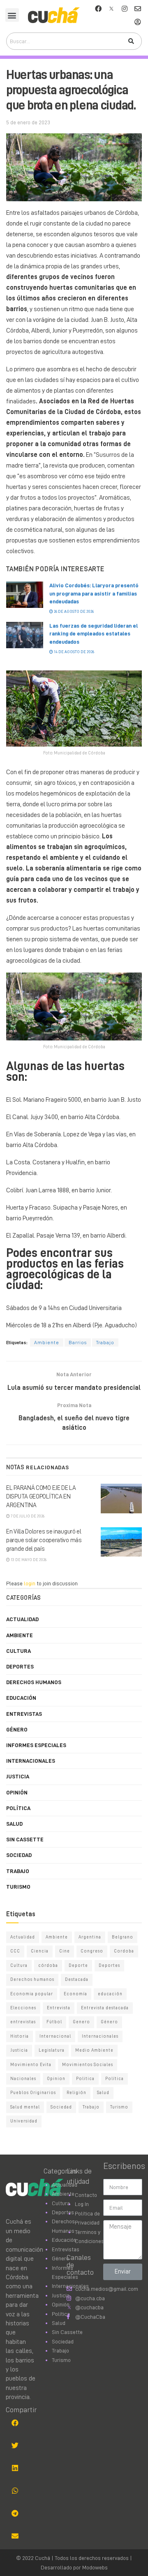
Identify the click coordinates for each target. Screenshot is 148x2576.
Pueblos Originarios (33, 2093)
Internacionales (31, 1761)
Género (17, 1729)
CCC (15, 1951)
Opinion (56, 2079)
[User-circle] (138, 22)
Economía (75, 1994)
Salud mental (25, 2107)
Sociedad (19, 1855)
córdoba (48, 1965)
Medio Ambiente (94, 2050)
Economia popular (32, 1994)
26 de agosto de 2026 (73, 612)
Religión (76, 2093)
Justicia (18, 1776)
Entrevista (59, 2008)
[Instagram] (125, 9)
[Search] (131, 41)
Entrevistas (24, 1714)
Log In (82, 2204)
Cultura (18, 1651)
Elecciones (23, 2008)
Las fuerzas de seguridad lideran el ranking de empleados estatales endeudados (94, 634)
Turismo (18, 1887)
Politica (85, 2079)
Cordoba (124, 1951)
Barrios (78, 1343)
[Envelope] (138, 9)
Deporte (78, 1965)
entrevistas (23, 2022)
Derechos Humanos (34, 1682)
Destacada (77, 1979)
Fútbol (54, 2022)
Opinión (17, 1792)
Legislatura (52, 2050)
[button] (12, 15)
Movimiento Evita (31, 2065)
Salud (14, 1824)
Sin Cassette (25, 1839)
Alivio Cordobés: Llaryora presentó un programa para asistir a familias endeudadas (94, 593)
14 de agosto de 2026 (74, 652)
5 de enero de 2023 (28, 122)
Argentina (90, 1937)
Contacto (86, 2195)
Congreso (92, 1951)
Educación (21, 1698)
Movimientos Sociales (88, 2065)
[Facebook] (98, 9)
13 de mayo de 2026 (28, 1560)
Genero (81, 2022)
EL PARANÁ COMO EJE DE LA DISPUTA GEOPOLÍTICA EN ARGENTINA (41, 1497)
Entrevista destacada (105, 2008)
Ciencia (40, 1951)
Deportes (20, 1666)
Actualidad (22, 1619)
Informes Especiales (36, 1745)
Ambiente (47, 1343)
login (30, 1583)
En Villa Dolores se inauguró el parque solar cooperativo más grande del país (44, 1540)
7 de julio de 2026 (27, 1516)
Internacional (55, 2036)
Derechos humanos (32, 1979)
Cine (65, 1951)
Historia (20, 2036)
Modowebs (95, 2567)
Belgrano (123, 1937)
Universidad (24, 2121)
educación (110, 1994)
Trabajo (105, 1343)
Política (18, 1808)
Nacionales (23, 2079)
